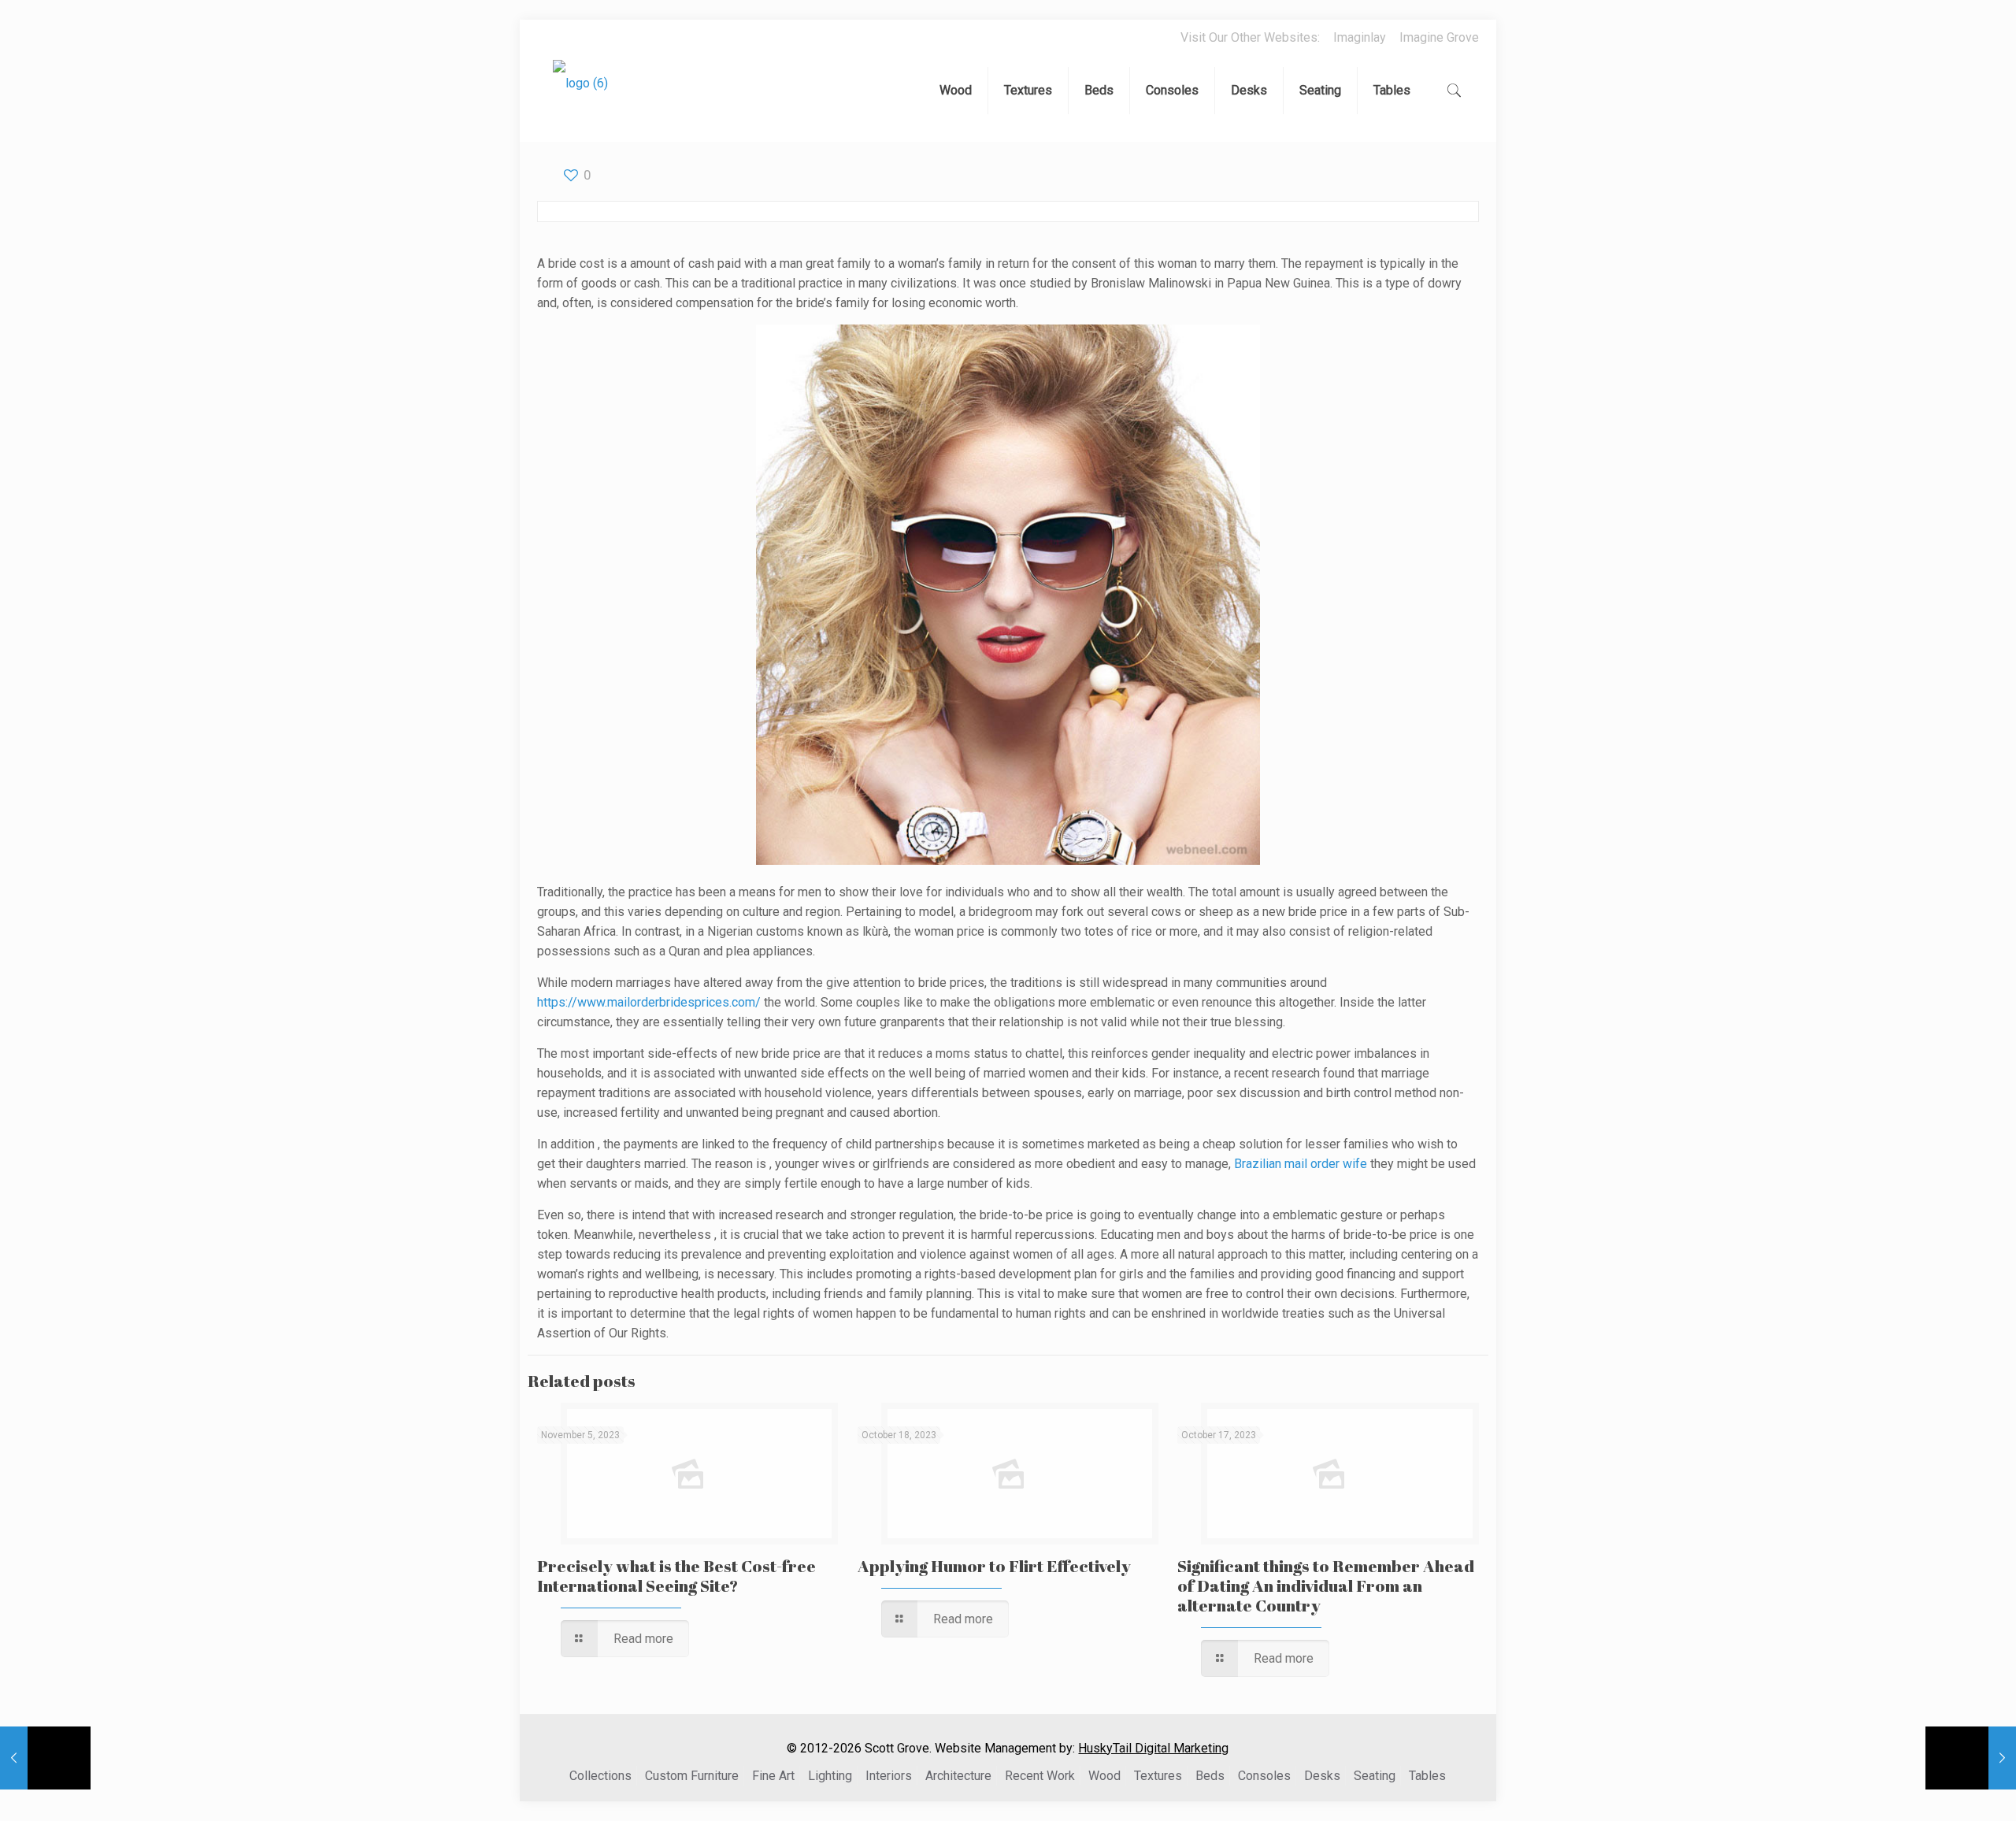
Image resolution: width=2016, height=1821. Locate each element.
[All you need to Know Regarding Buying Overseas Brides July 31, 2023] (45, 1758)
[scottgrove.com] (580, 95)
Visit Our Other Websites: (1250, 37)
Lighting (830, 1776)
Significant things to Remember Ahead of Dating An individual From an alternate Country (1326, 1585)
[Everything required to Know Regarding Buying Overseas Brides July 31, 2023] (1971, 1758)
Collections (600, 1776)
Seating (1375, 1776)
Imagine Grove (1439, 37)
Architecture (958, 1776)
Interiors (889, 1776)
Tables (1427, 1776)
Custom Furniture (692, 1776)
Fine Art (773, 1776)
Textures (1158, 1776)
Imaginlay (1360, 37)
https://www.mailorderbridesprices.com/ (649, 1002)
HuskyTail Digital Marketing (1153, 1748)
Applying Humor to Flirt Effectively (994, 1566)
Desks (1322, 1776)
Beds (1210, 1776)
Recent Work (1040, 1776)
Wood (1104, 1776)
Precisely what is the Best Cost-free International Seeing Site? (676, 1576)
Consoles (1264, 1776)
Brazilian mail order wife (1301, 1164)
